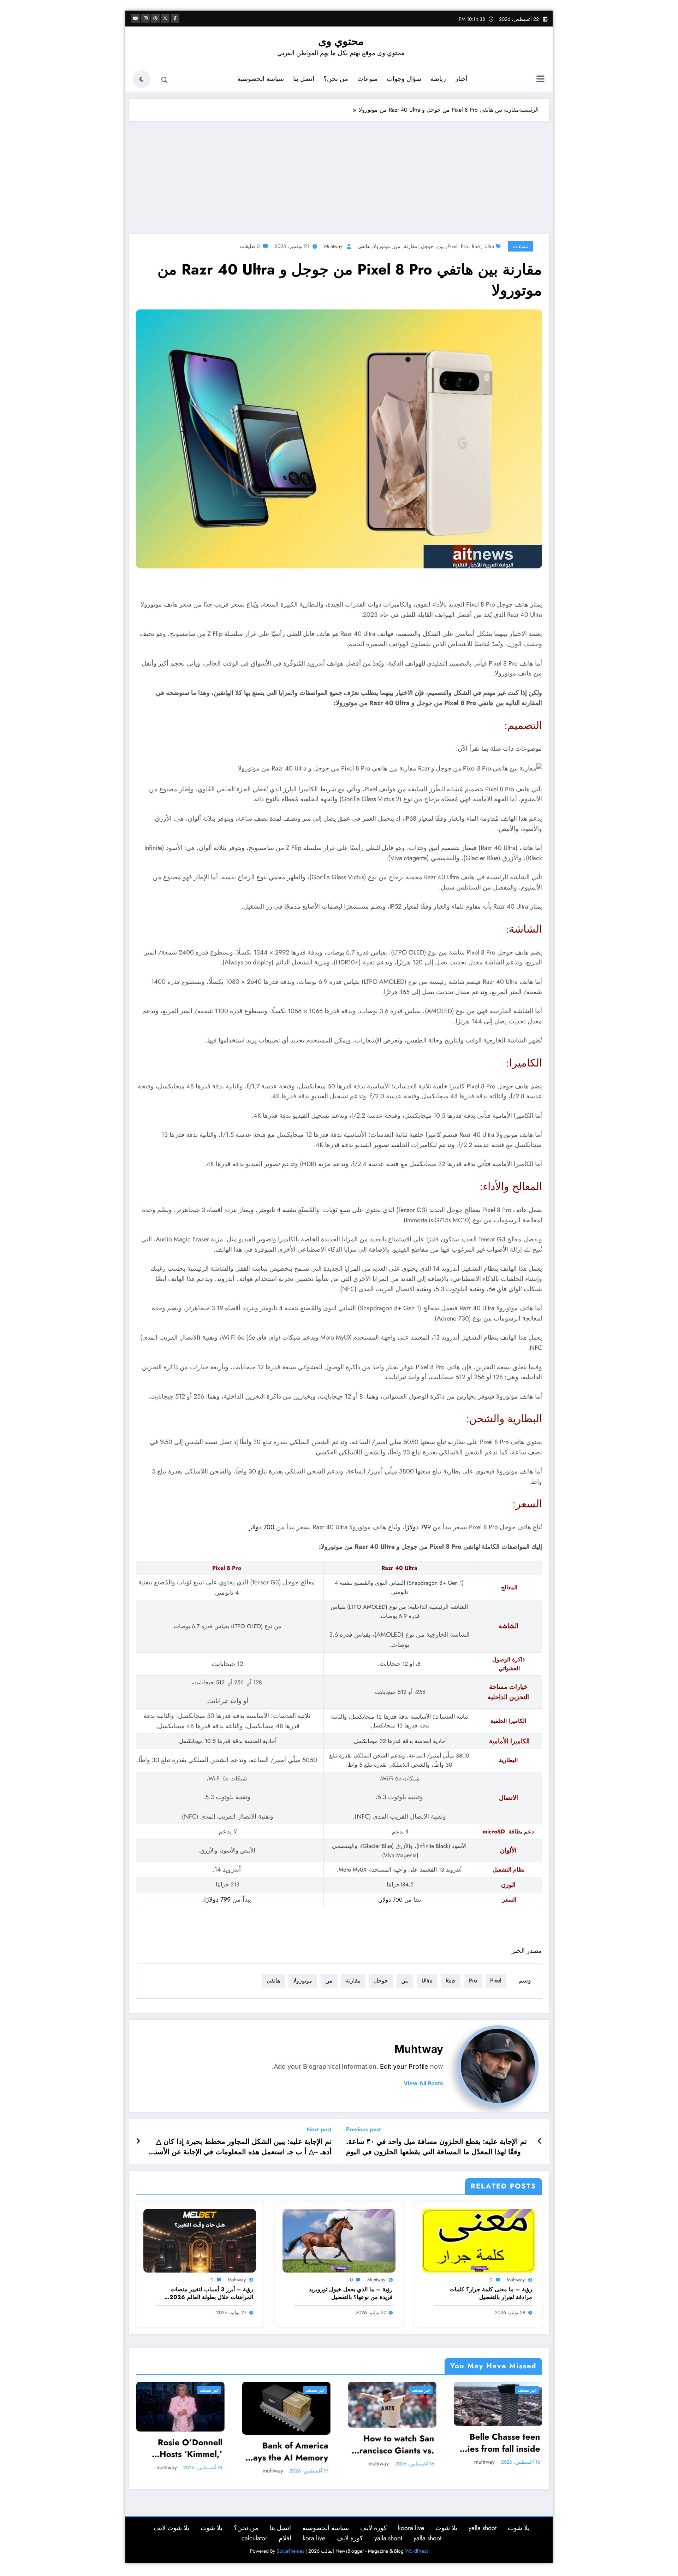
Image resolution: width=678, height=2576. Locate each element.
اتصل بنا (304, 79)
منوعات (367, 79)
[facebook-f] (175, 18)
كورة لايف (373, 2528)
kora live (314, 2538)
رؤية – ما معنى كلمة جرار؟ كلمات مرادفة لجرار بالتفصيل (491, 2293)
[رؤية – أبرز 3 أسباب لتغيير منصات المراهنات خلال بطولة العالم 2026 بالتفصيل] (200, 2240)
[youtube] (136, 18)
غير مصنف (209, 2390)
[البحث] (165, 80)
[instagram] (145, 18)
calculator (254, 2538)
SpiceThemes (290, 2551)
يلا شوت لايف (171, 2528)
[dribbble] (155, 18)
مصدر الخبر (527, 1951)
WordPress (417, 2551)
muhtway (333, 246)
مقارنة (411, 246)
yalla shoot (483, 2528)
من (397, 246)
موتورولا (382, 246)
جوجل (427, 246)
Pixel (452, 246)
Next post (319, 2129)
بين (441, 246)
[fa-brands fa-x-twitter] (165, 18)
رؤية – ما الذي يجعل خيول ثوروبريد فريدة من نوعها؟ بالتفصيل (351, 2293)
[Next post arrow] (138, 2141)
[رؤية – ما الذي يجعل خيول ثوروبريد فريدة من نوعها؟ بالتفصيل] (339, 2240)
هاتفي (364, 246)
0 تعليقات (250, 246)
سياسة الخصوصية (261, 79)
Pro (465, 246)
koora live (411, 2528)
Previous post (363, 2129)
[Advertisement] (339, 174)
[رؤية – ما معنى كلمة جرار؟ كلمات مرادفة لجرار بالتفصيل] (478, 2240)
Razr (476, 246)
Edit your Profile (404, 2066)
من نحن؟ (336, 79)
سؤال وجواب (404, 79)
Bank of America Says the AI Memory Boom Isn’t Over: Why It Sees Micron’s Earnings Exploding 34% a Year (286, 2451)
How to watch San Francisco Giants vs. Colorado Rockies (394, 2444)
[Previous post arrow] (540, 2141)
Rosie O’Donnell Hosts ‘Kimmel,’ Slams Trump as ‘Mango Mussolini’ (186, 2448)
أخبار (461, 79)
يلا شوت (519, 2528)
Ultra (489, 246)
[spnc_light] (142, 79)
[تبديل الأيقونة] (540, 80)
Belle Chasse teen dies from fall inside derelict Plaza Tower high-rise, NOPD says (498, 2443)
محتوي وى (341, 41)
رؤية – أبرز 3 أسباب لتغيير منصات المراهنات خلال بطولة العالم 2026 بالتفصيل (211, 2294)
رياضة (438, 79)
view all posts (423, 2083)
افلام (285, 2538)
